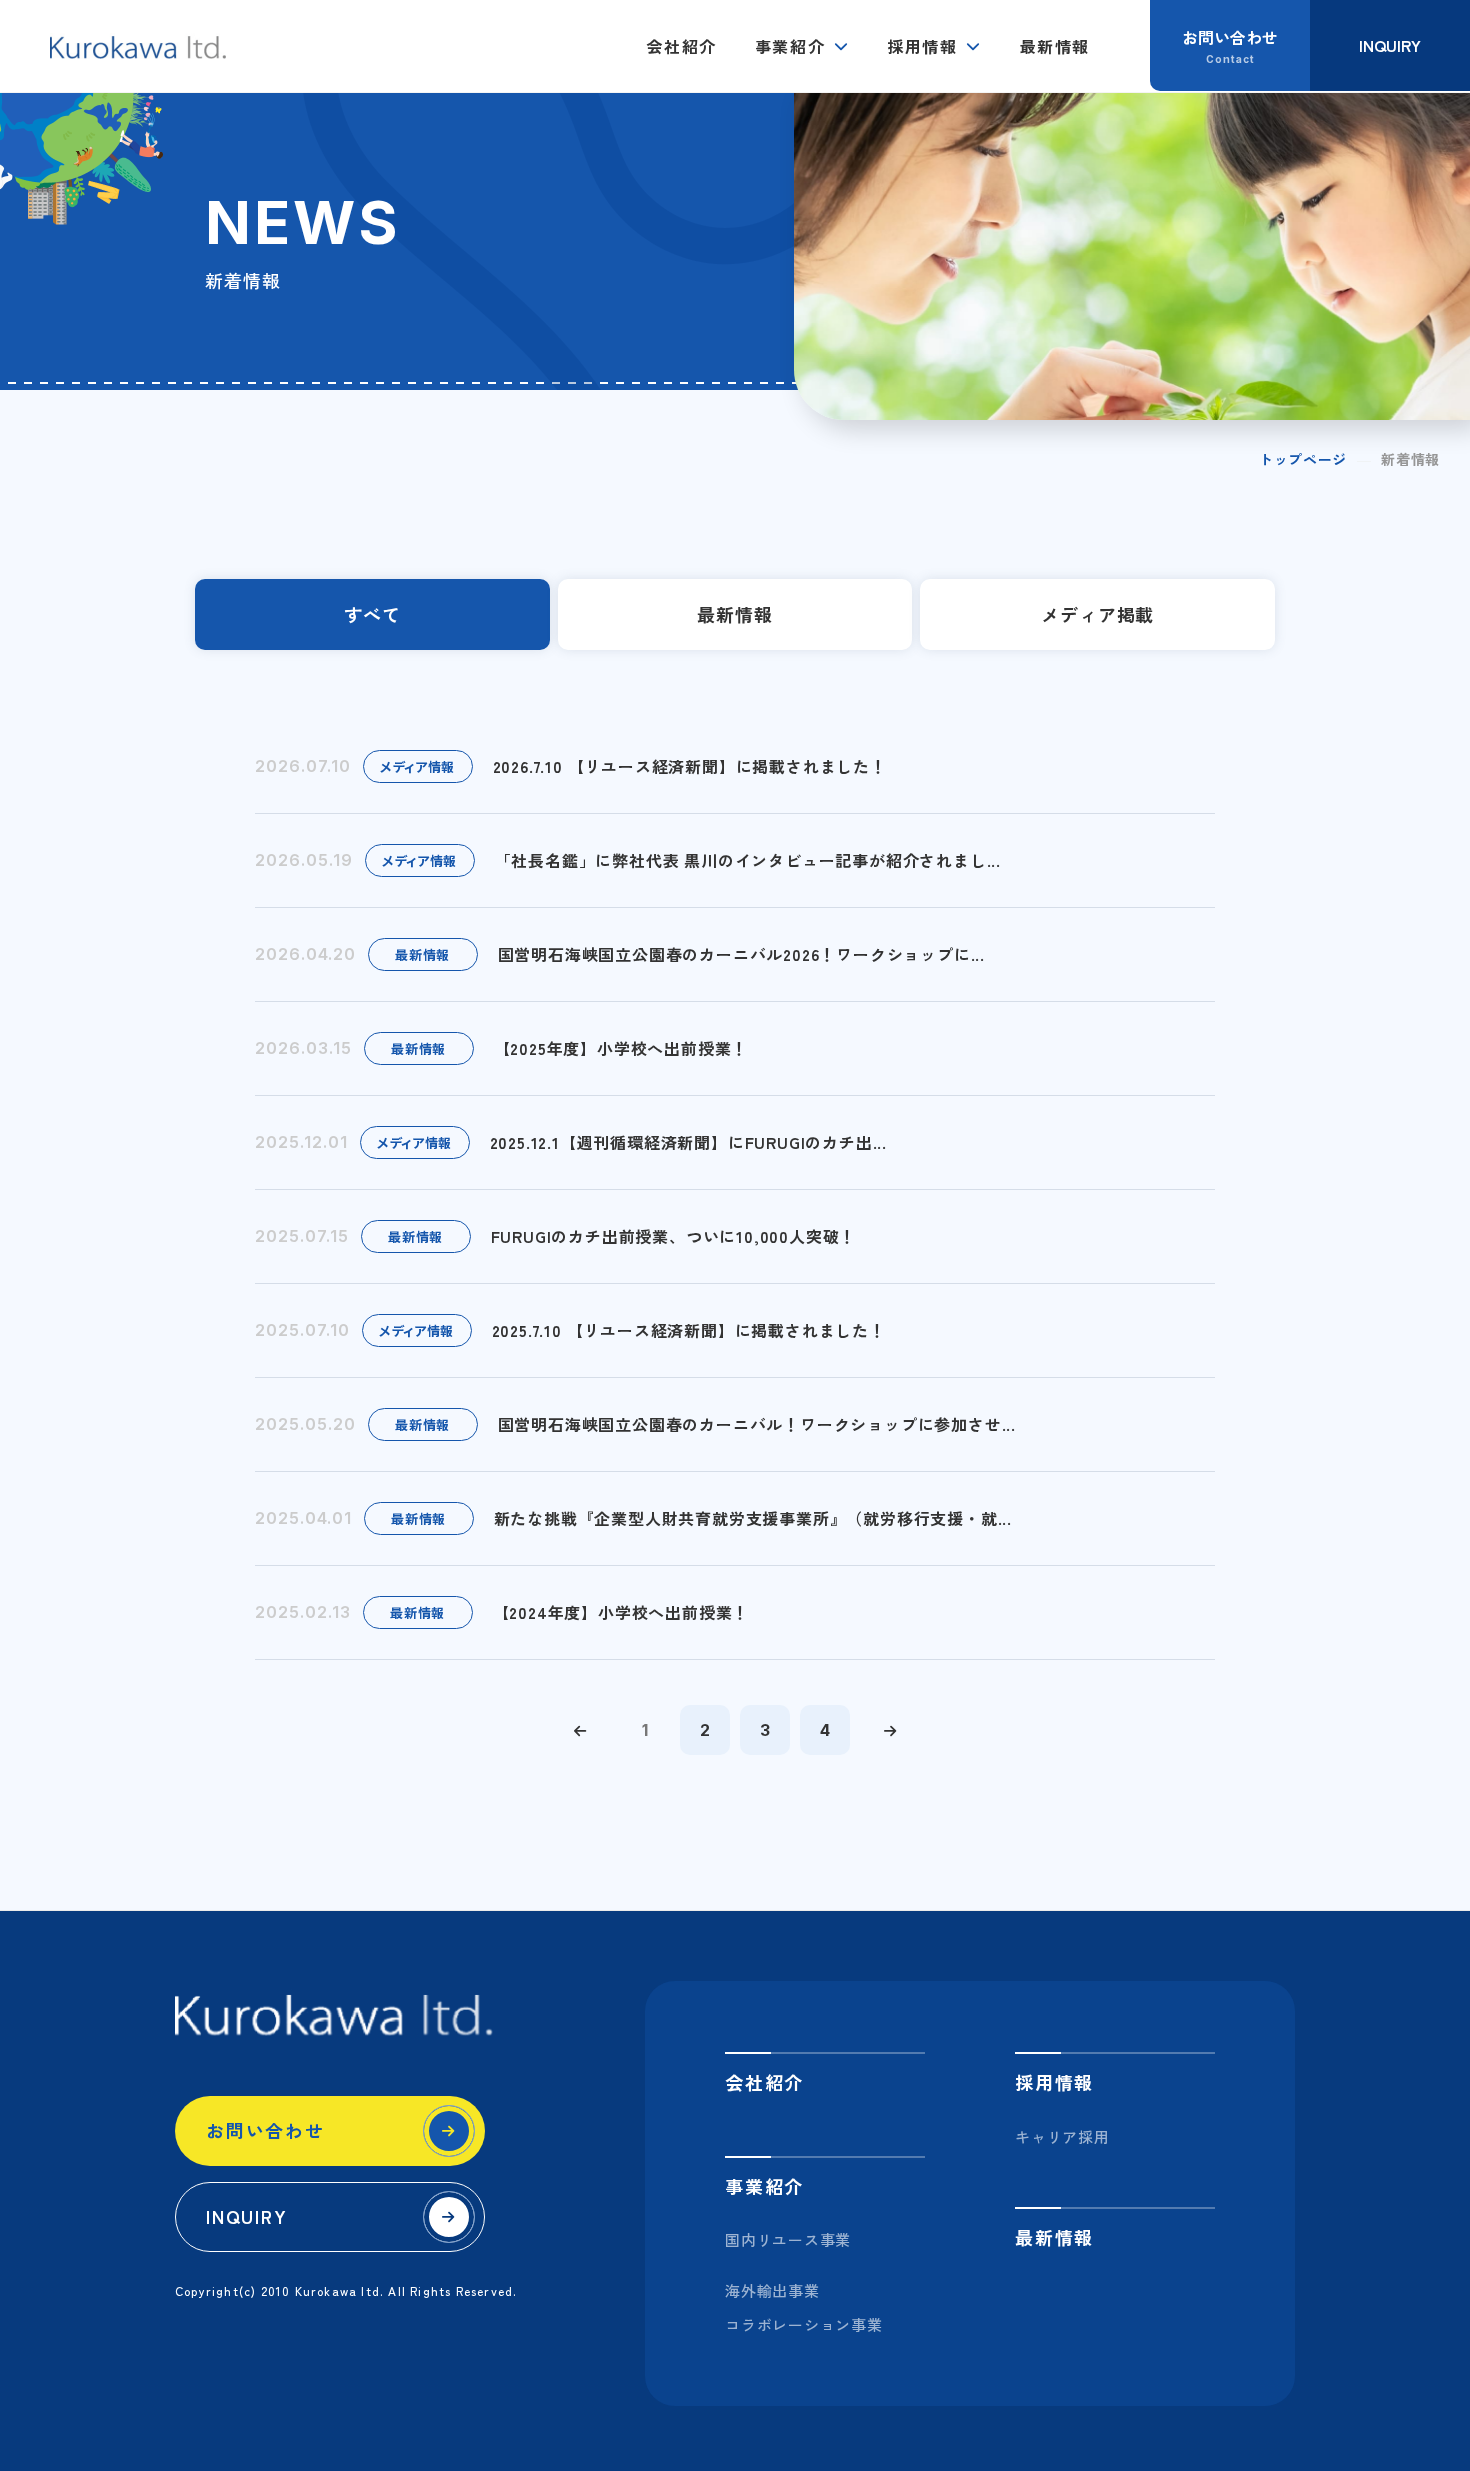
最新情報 (1055, 46)
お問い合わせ (265, 2130)
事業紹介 (790, 46)
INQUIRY (247, 2216)
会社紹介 (681, 46)
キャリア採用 (1062, 2136)
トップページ (1303, 459)
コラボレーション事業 (804, 2324)
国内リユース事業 (788, 2239)
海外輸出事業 (772, 2290)
